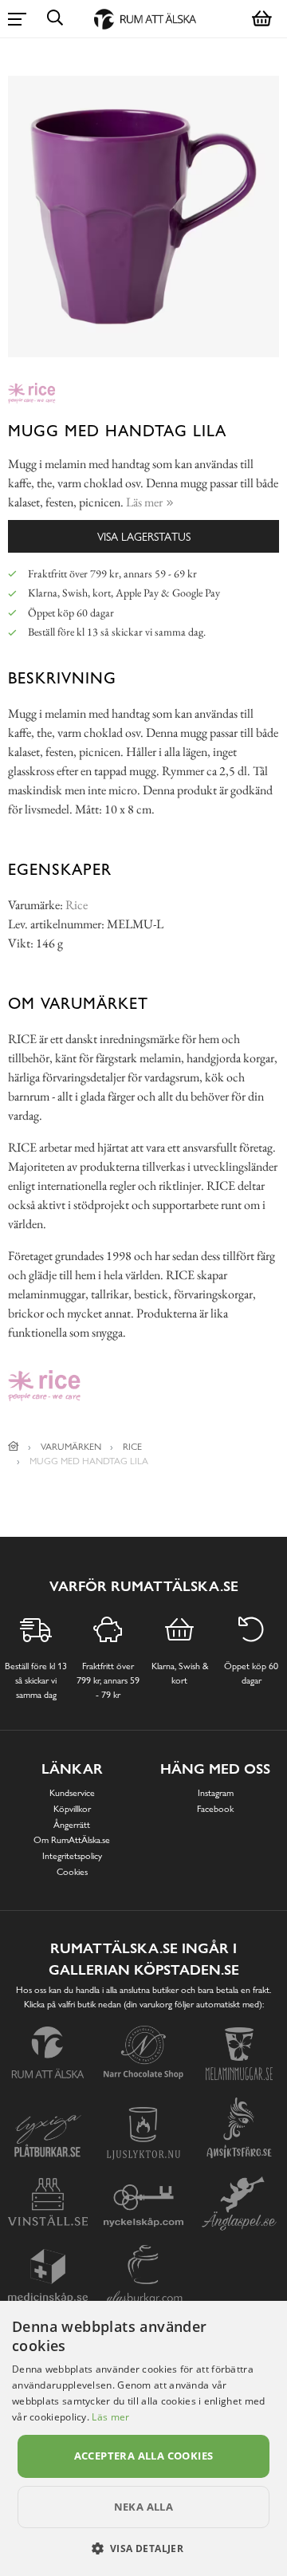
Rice (77, 905)
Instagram (216, 1793)
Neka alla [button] (144, 2507)
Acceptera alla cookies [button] (144, 2456)
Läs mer (110, 2417)
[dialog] (143, 2438)
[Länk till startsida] (14, 1447)
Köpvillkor (72, 1809)
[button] (144, 2548)
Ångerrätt (72, 1825)
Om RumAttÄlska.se (72, 1840)
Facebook (215, 1809)
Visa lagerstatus (144, 536)
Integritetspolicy (72, 1856)
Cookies (72, 1872)
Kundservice (72, 1793)
